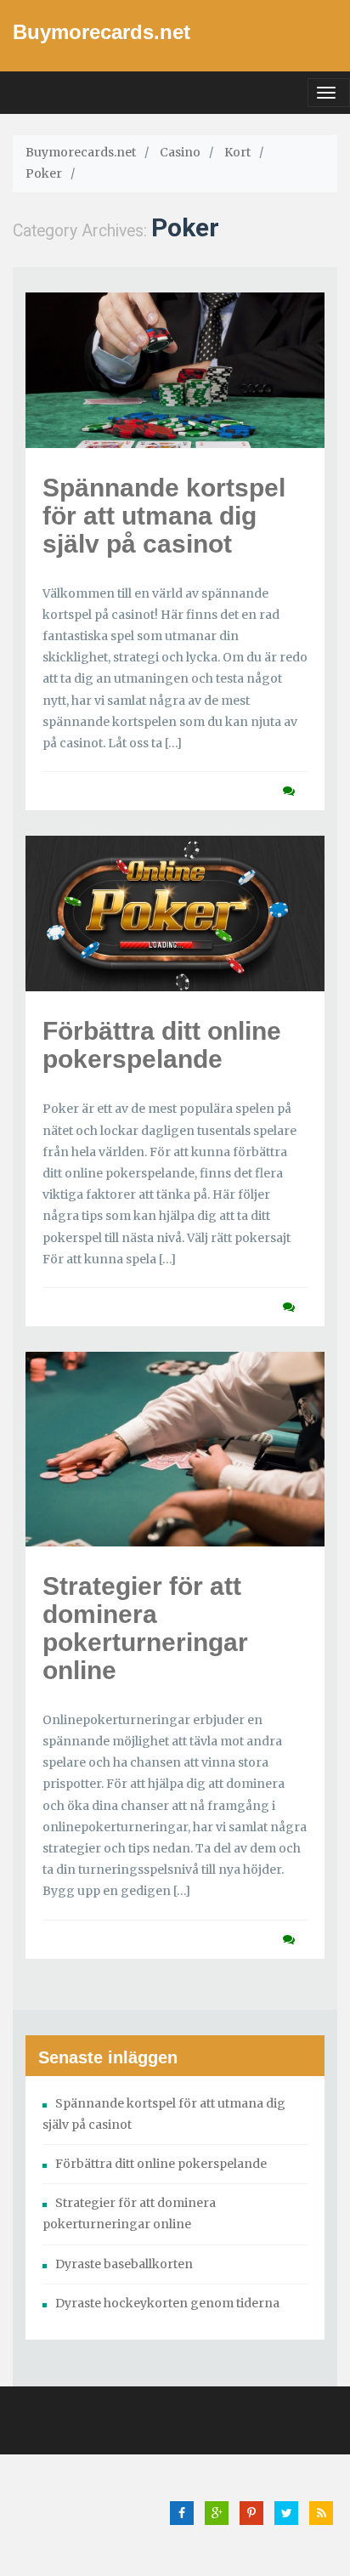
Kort (237, 152)
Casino (180, 152)
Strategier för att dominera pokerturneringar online (145, 1628)
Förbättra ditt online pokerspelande (162, 1045)
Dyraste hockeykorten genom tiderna (167, 2303)
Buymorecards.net (102, 32)
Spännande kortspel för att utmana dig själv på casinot (164, 516)
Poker (44, 173)
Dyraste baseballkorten (124, 2264)
